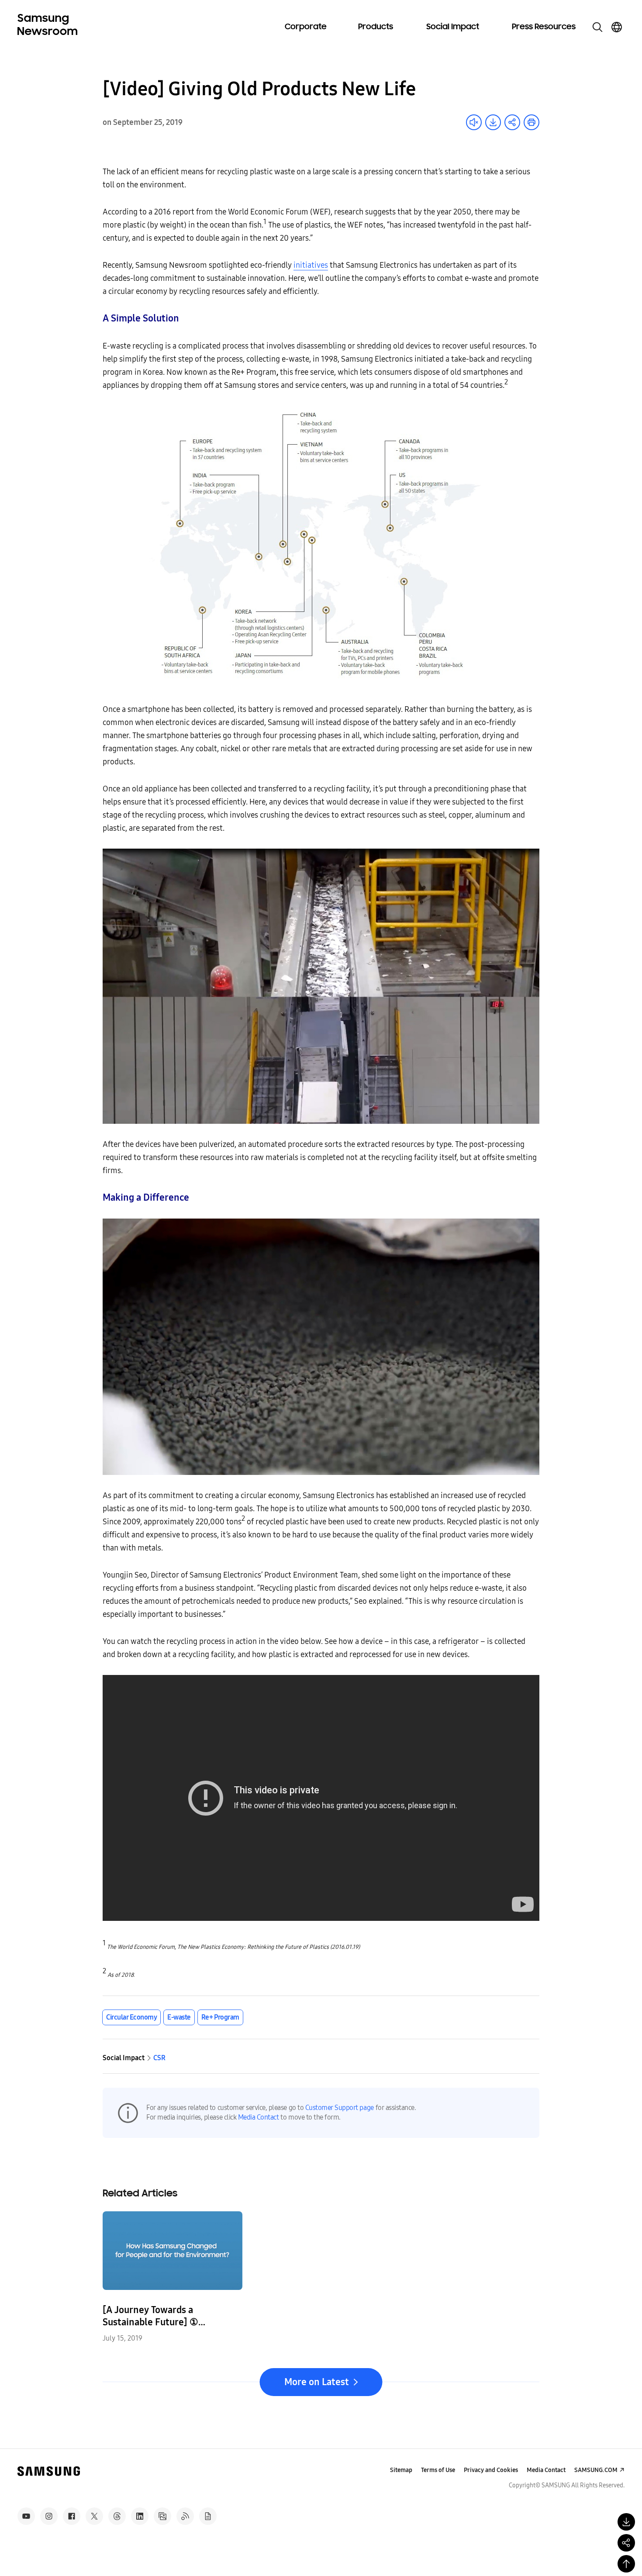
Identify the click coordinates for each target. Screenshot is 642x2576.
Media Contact (259, 2117)
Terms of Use (438, 2470)
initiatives (311, 265)
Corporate (306, 27)
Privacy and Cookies (491, 2470)
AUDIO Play (474, 122)
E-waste (179, 2017)
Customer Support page (340, 2108)
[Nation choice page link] (617, 27)
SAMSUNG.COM (596, 2470)
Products (376, 27)
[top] (626, 2564)
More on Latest (317, 2382)
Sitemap (401, 2470)
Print (532, 122)
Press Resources (544, 27)
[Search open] (597, 27)
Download (493, 122)
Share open (512, 122)
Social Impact (453, 27)
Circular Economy (131, 2017)
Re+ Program (220, 2017)
